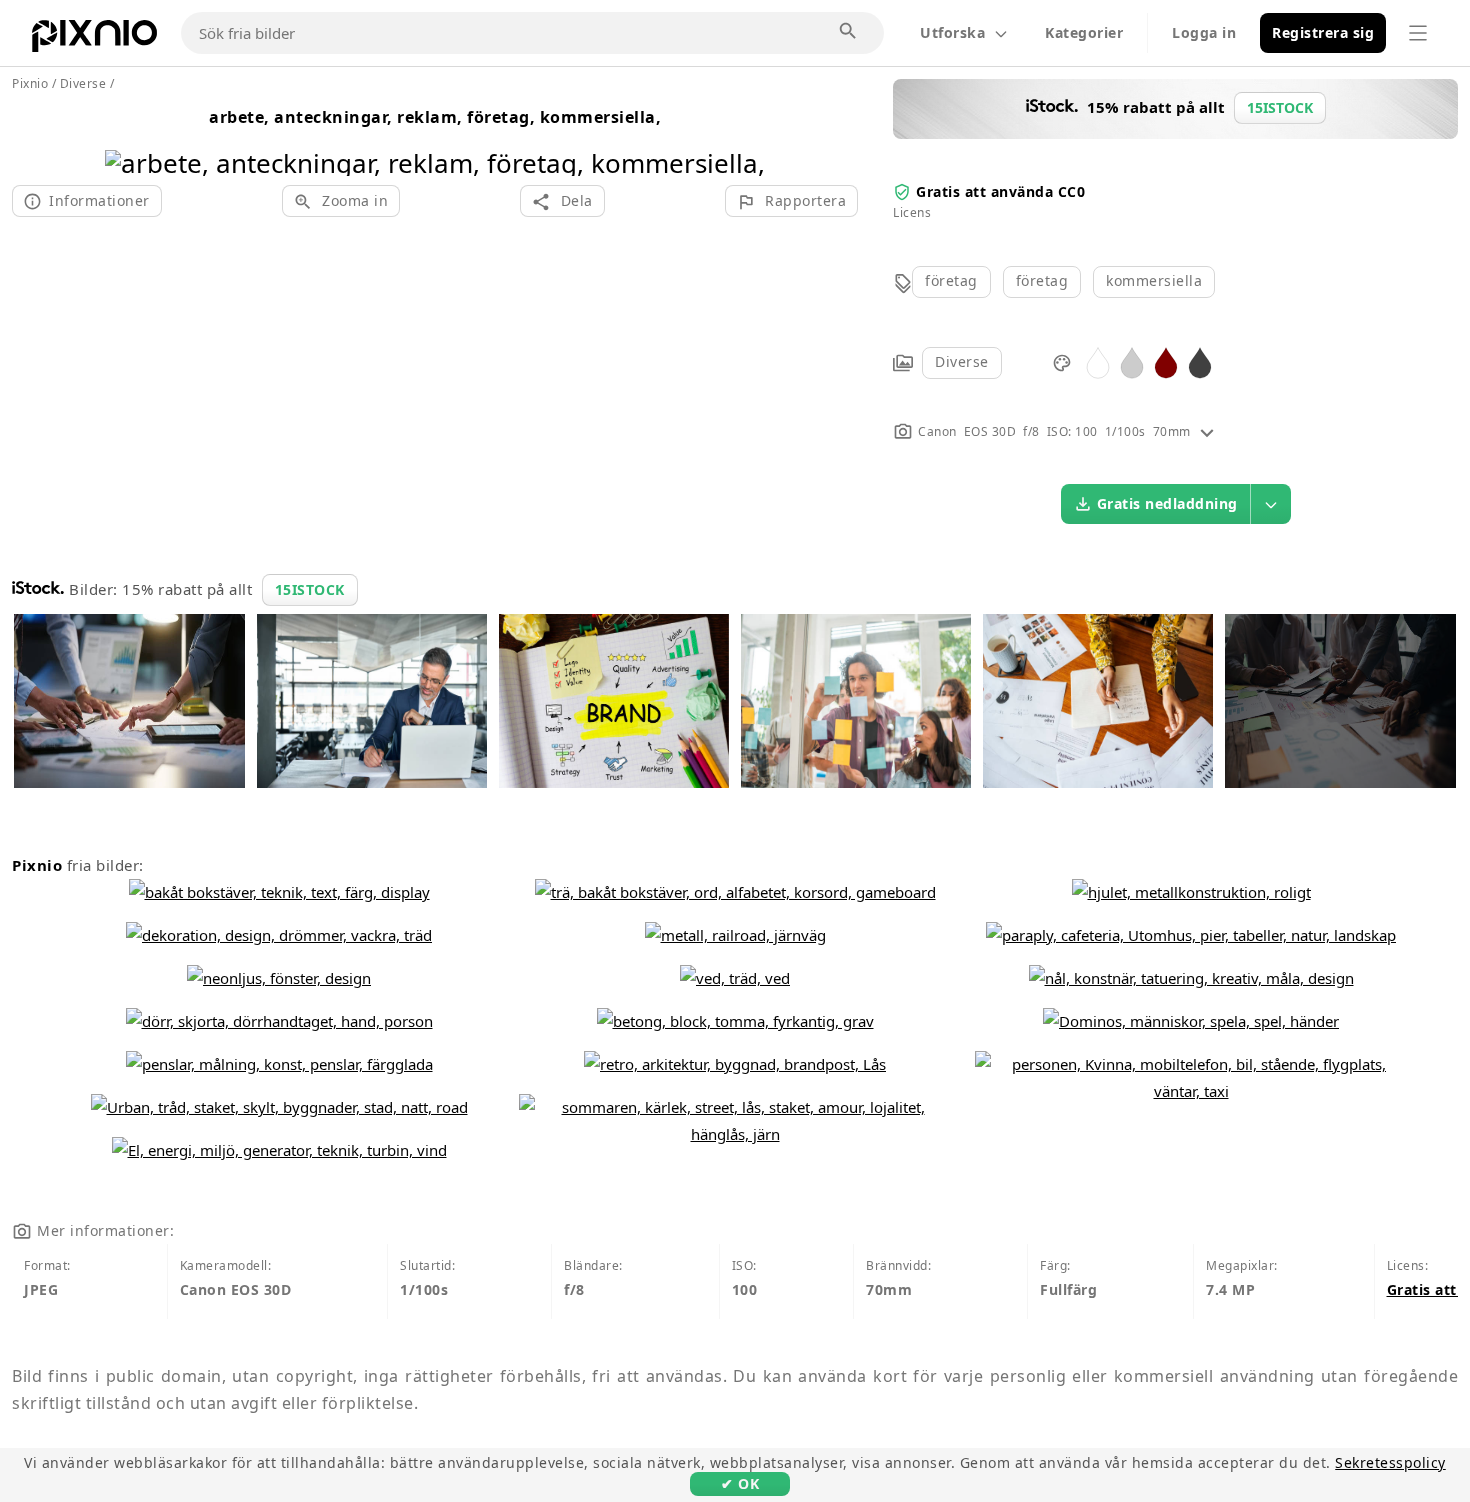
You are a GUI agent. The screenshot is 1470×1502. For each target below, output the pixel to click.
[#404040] (1200, 361)
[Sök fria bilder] (849, 32)
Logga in (1204, 32)
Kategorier (1084, 32)
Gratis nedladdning (1167, 503)
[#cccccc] (1132, 361)
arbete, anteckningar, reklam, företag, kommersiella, (435, 117)
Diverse (962, 361)
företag (951, 280)
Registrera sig (1323, 32)
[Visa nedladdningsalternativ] (1271, 504)
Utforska (952, 32)
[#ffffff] (1098, 361)
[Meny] (1418, 33)
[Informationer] (1207, 431)
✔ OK (740, 1483)
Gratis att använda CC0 (1000, 191)
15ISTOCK (310, 589)
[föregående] (127, 137)
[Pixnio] (94, 40)
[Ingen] (742, 137)
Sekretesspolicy (1390, 1462)
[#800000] (1166, 361)
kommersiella (1154, 280)
